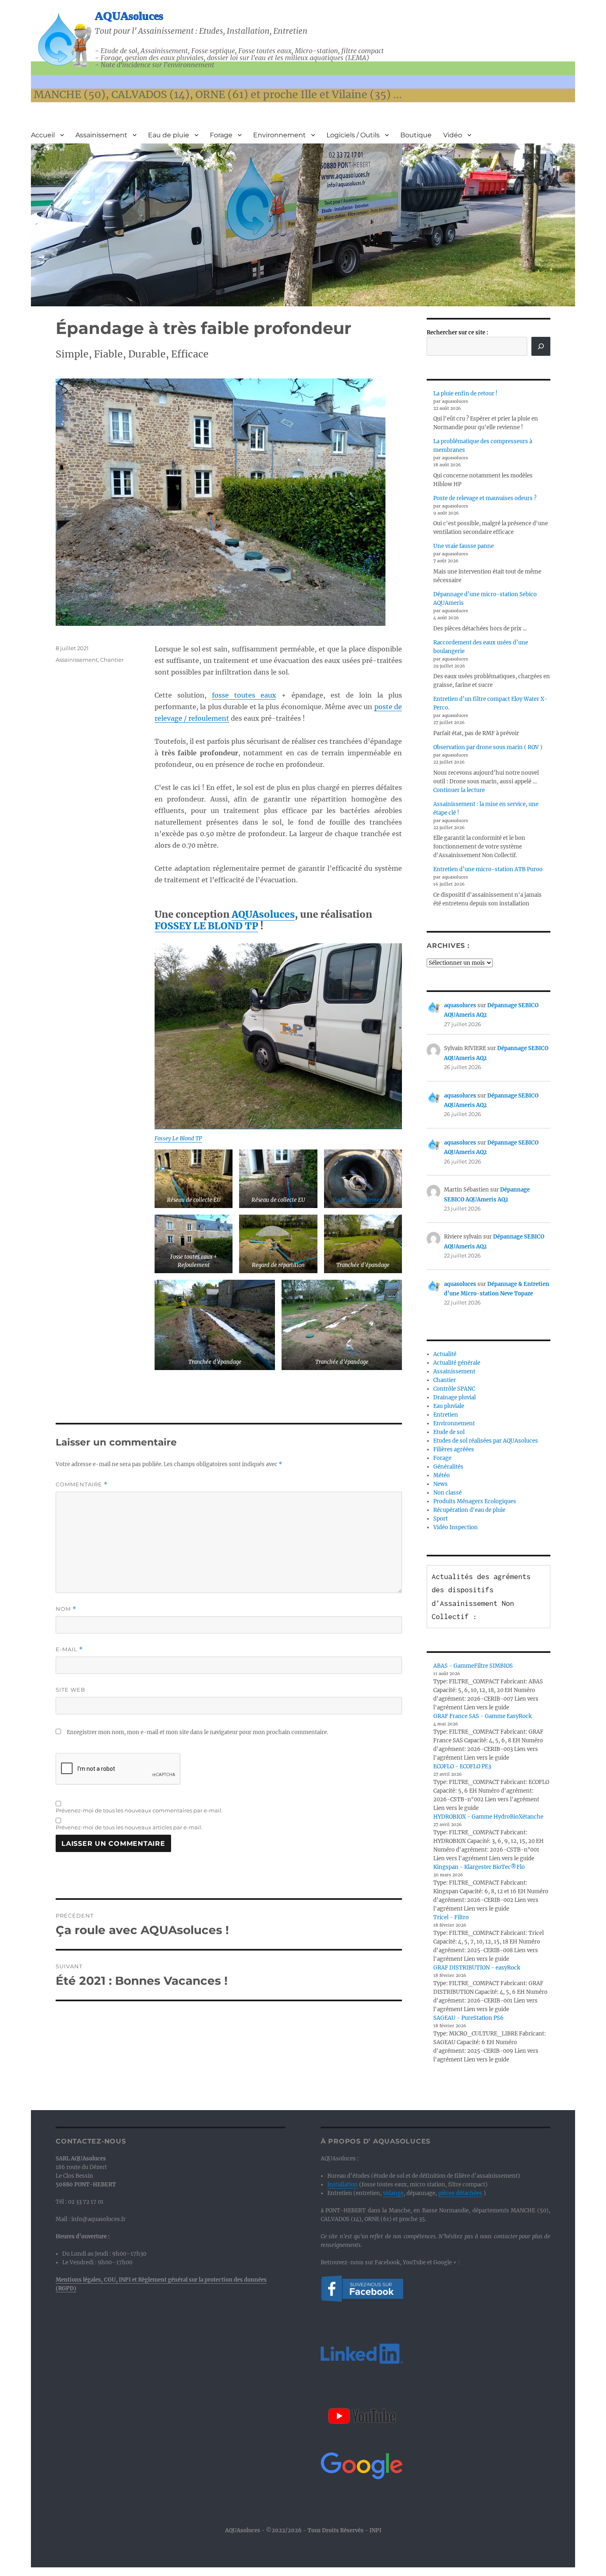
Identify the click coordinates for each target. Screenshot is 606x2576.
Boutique (416, 135)
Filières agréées (454, 1449)
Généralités (448, 1467)
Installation (343, 2185)
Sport (440, 1519)
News (440, 1484)
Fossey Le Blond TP (178, 1139)
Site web (70, 1690)
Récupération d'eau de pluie (469, 1510)
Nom (66, 1609)
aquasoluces (460, 1005)
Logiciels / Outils (353, 135)
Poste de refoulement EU (363, 1200)
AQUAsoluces (129, 16)
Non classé (447, 1493)
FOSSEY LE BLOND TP (206, 926)
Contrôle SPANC (454, 1389)
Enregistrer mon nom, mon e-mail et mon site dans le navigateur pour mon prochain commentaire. (197, 1732)
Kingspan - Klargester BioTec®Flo (479, 1867)
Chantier (112, 660)
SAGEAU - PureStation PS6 (469, 2018)
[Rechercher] (541, 346)
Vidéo (453, 135)
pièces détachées (460, 2193)
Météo (442, 1475)
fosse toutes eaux (244, 695)
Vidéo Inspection (456, 1527)
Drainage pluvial (454, 1397)
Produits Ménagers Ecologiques (475, 1501)
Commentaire (82, 1484)
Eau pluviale (449, 1406)
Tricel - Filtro (451, 1917)
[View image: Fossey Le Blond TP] (278, 1036)
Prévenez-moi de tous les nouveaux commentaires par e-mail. (139, 1810)
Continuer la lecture (459, 790)
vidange (393, 2193)
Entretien (446, 1415)
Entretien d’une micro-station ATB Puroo (488, 869)
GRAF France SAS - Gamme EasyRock (483, 1716)
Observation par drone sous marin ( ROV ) (488, 747)
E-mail (69, 1649)
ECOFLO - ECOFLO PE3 (462, 1766)
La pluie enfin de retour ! (465, 394)
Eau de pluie (169, 135)
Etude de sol (449, 1432)
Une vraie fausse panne (464, 546)
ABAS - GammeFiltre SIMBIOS (473, 1666)
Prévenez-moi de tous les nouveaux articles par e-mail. (129, 1827)
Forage (221, 135)
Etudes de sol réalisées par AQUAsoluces (486, 1441)
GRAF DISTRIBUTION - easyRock (477, 1968)
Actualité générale (457, 1363)
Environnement (280, 135)
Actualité (445, 1354)
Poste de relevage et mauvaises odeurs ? (485, 498)
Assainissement (101, 135)
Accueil (43, 135)
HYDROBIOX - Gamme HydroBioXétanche (488, 1817)
